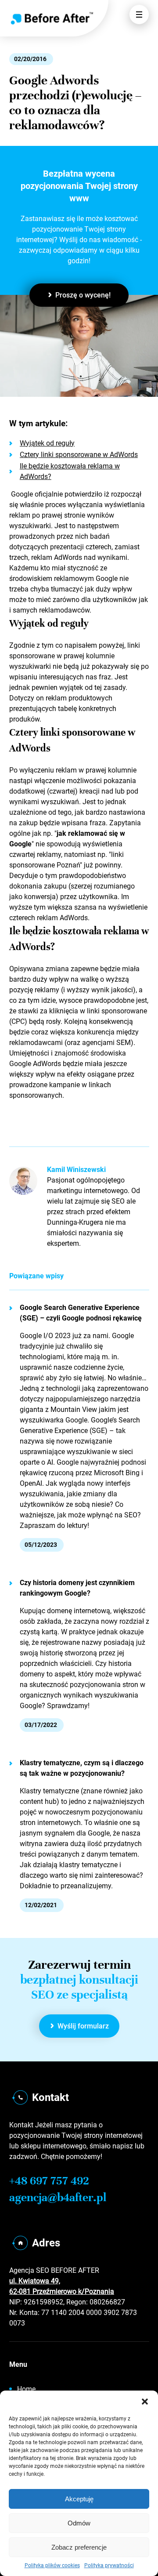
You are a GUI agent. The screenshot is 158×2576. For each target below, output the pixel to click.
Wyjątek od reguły (47, 443)
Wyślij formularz (83, 2026)
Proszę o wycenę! (83, 295)
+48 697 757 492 (49, 2181)
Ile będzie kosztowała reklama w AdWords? (70, 471)
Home (26, 2389)
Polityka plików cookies (52, 2565)
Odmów (79, 2523)
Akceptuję (79, 2499)
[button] (145, 2402)
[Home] (52, 18)
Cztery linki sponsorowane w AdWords (79, 455)
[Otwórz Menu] (139, 15)
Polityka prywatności (109, 2565)
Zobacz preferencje (79, 2547)
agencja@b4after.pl (58, 2197)
